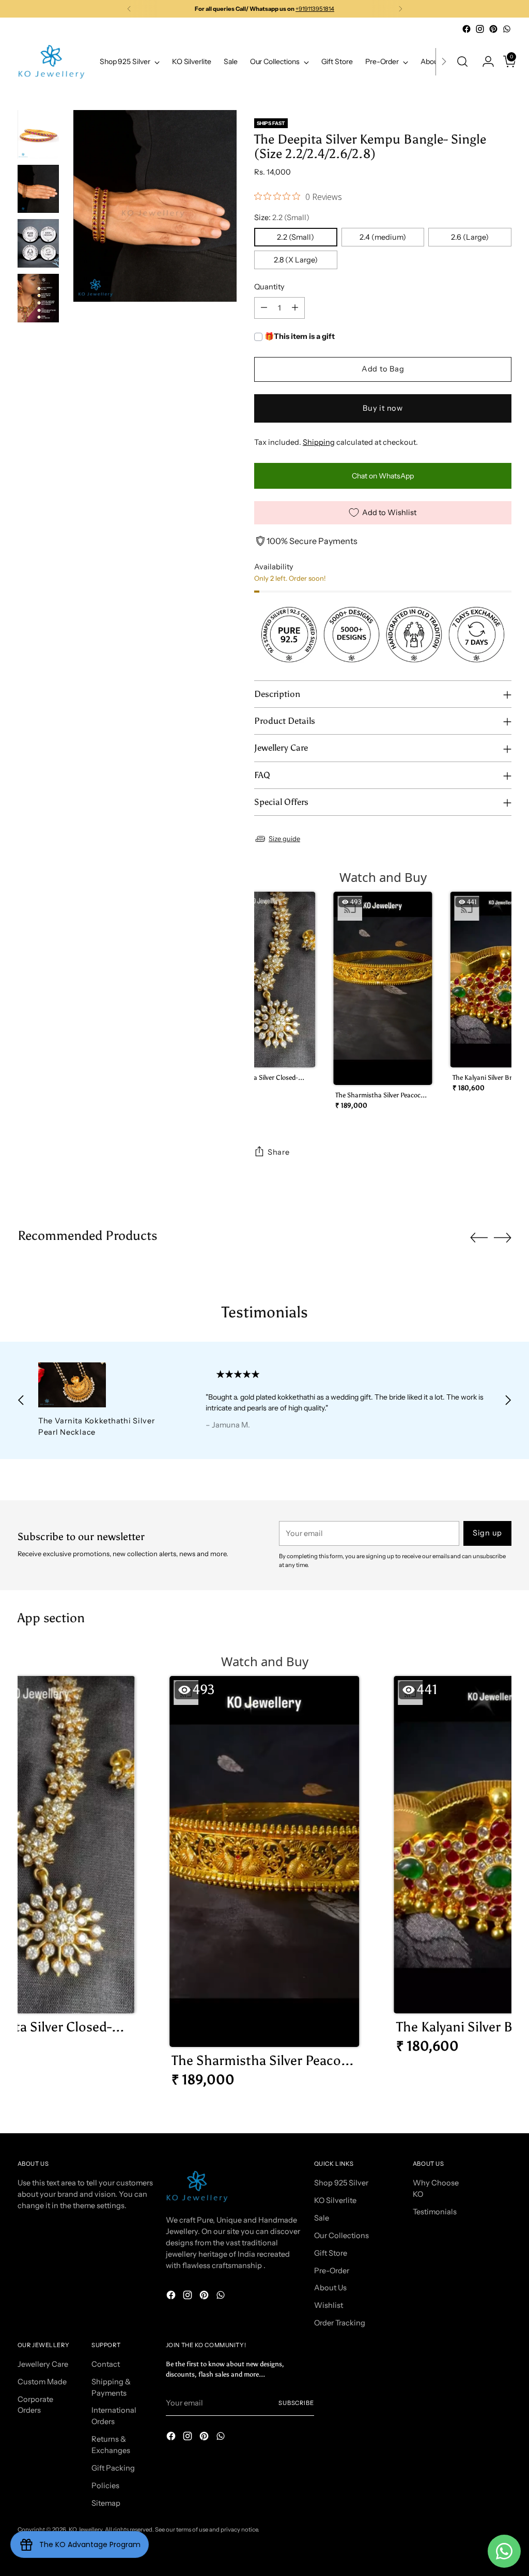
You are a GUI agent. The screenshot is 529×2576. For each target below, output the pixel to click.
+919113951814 (315, 9)
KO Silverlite (335, 2200)
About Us (330, 2288)
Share (279, 1152)
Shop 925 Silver (341, 2183)
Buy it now (383, 408)
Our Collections (341, 2236)
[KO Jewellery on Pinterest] (493, 29)
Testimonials (435, 2212)
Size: (282, 218)
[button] (266, 996)
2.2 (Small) (295, 237)
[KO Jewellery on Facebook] (466, 29)
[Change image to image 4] (38, 298)
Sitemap (106, 2503)
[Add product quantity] (295, 308)
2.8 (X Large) (296, 260)
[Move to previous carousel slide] (479, 1238)
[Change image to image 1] (38, 134)
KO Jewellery (85, 2530)
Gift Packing (113, 2468)
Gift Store (331, 2253)
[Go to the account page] (484, 61)
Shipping (319, 442)
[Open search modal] (462, 61)
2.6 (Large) (470, 237)
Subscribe (296, 2403)
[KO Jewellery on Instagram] (480, 29)
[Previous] (129, 9)
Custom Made (42, 2382)
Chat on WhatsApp (383, 476)
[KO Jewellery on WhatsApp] (507, 29)
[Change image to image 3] (38, 243)
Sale (322, 2218)
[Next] (400, 9)
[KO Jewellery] (51, 62)
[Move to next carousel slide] (503, 1237)
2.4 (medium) (383, 237)
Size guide (284, 839)
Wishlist (329, 2305)
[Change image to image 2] (38, 189)
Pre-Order (332, 2271)
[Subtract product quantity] (264, 308)
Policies (105, 2486)
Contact (106, 2364)
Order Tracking (340, 2323)
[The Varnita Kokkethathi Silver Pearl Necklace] (106, 1385)
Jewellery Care (43, 2364)
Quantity (269, 287)
